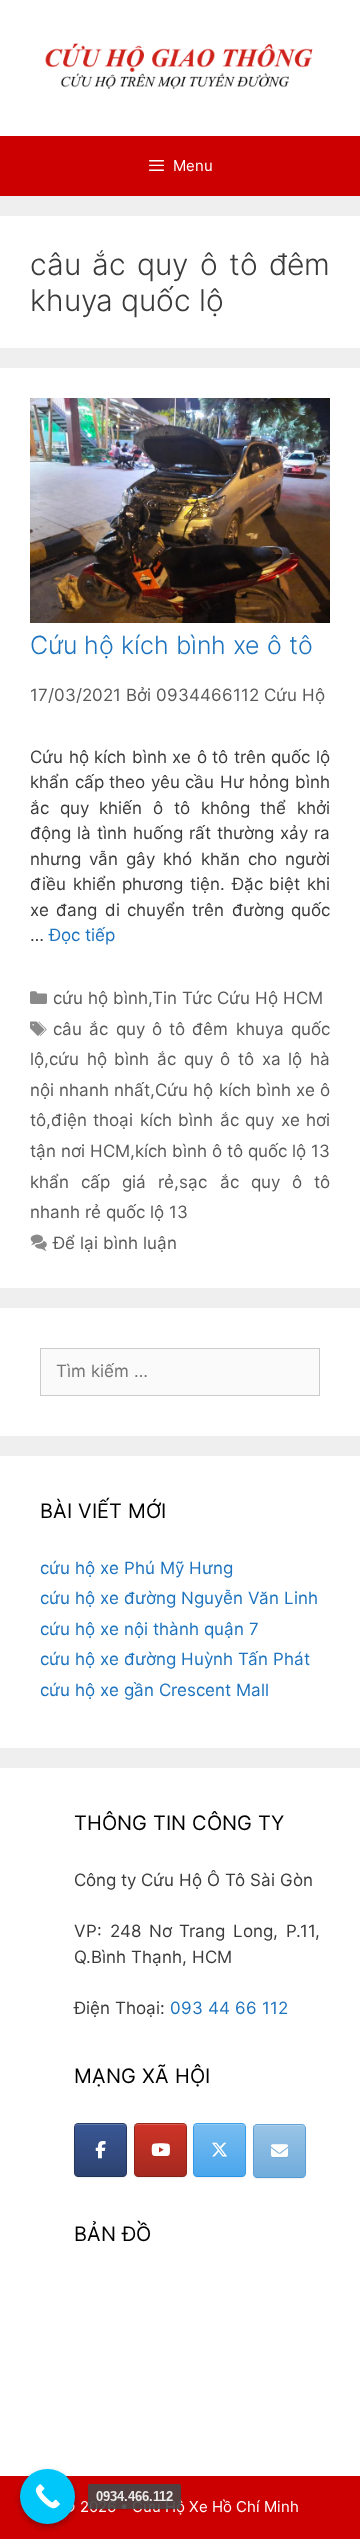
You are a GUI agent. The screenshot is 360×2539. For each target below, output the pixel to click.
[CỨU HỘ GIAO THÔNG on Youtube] (160, 2150)
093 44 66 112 (229, 2008)
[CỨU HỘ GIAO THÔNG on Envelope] (279, 2151)
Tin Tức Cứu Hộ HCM (237, 998)
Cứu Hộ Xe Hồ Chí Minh (215, 2506)
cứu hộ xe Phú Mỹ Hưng (136, 1568)
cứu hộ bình (100, 998)
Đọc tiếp (82, 935)
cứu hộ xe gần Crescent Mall (154, 1690)
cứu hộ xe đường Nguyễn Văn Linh (179, 1598)
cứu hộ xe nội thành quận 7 (149, 1629)
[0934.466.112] (47, 2496)
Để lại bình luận (115, 1243)
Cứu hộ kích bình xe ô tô (171, 645)
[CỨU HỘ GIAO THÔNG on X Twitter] (219, 2150)
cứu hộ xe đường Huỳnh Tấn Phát (175, 1659)
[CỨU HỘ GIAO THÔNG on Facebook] (100, 2150)
